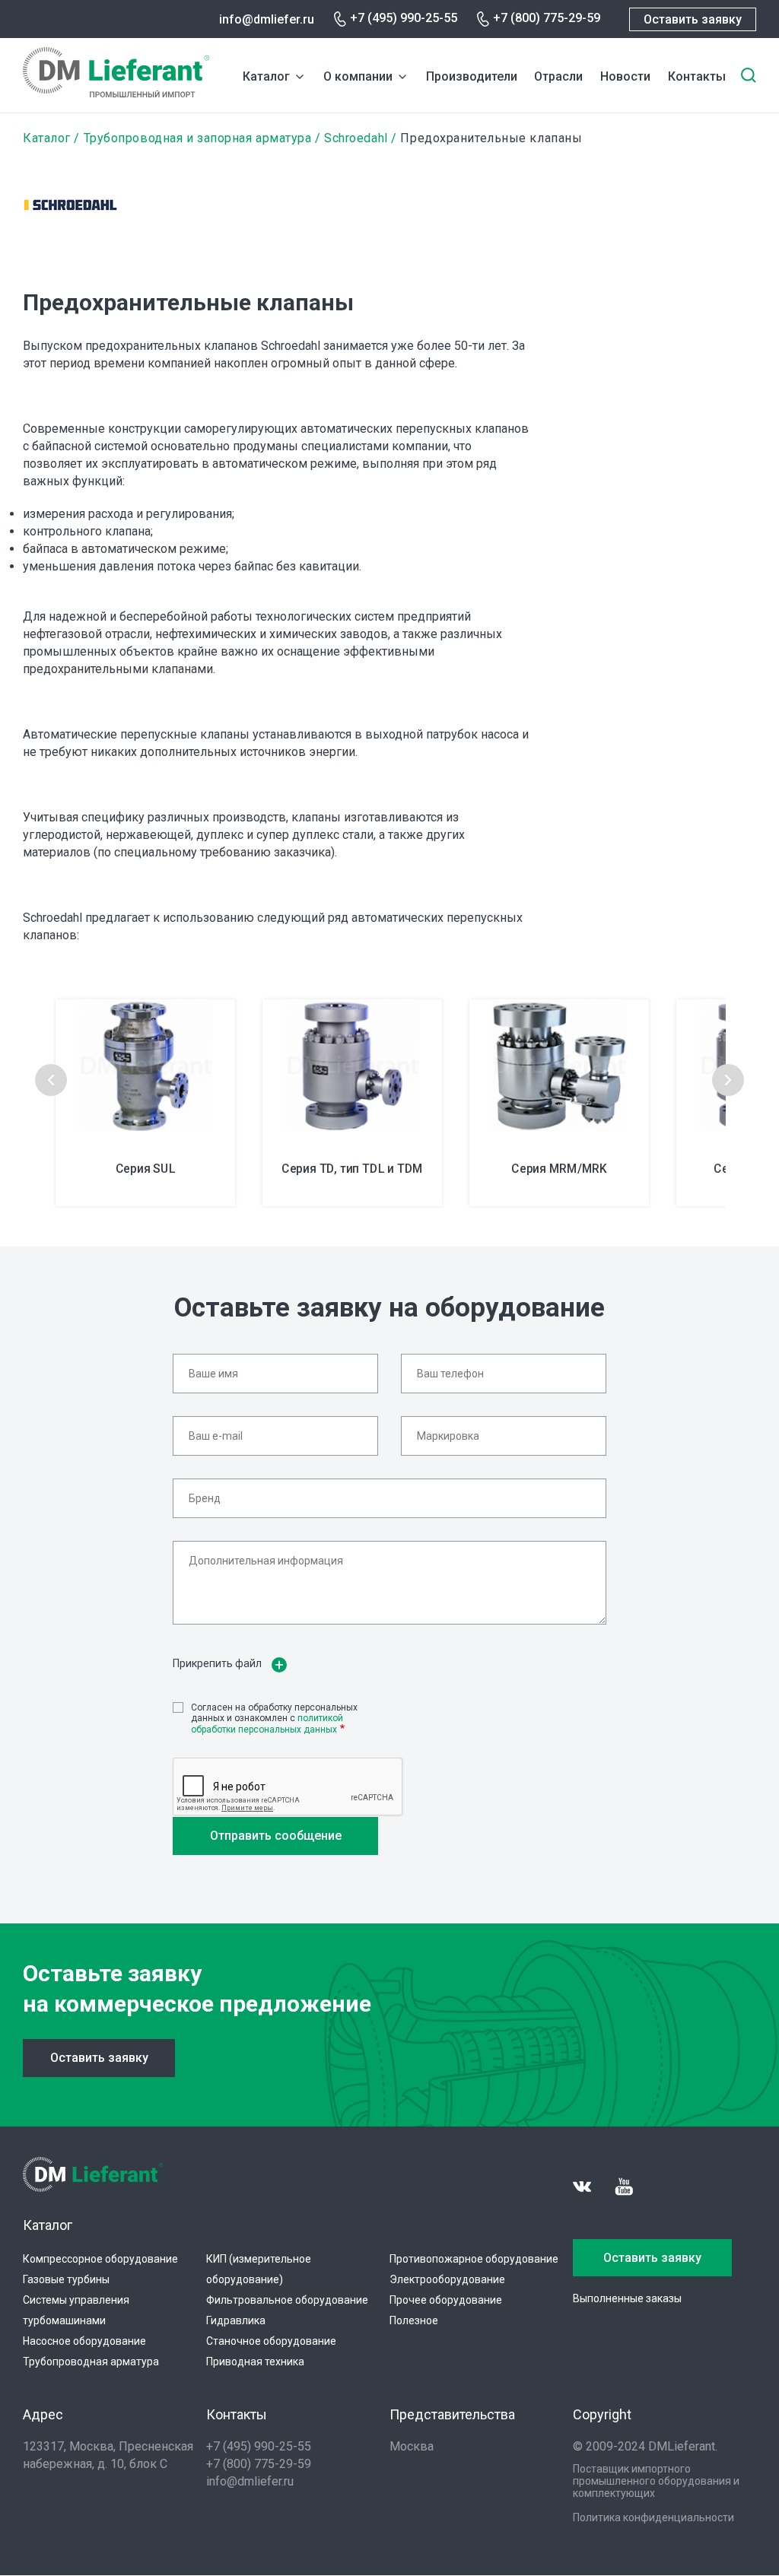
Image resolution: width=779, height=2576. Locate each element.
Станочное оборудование (271, 2341)
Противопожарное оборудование (474, 2259)
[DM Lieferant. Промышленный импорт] (116, 93)
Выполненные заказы (627, 2298)
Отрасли (558, 76)
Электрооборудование (447, 2279)
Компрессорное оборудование (100, 2259)
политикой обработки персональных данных (267, 1723)
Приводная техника (255, 2362)
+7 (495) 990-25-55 (404, 18)
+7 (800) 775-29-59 (547, 18)
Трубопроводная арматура (91, 2362)
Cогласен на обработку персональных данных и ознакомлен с (274, 1718)
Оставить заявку (693, 19)
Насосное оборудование (84, 2341)
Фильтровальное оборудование (287, 2300)
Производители (472, 76)
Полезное (414, 2320)
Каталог (266, 76)
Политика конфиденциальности (653, 2517)
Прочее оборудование (446, 2300)
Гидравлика (236, 2320)
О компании (358, 76)
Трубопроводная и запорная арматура (198, 138)
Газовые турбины (66, 2279)
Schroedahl (356, 138)
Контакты (697, 76)
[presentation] (51, 1080)
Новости (625, 76)
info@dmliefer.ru (267, 19)
